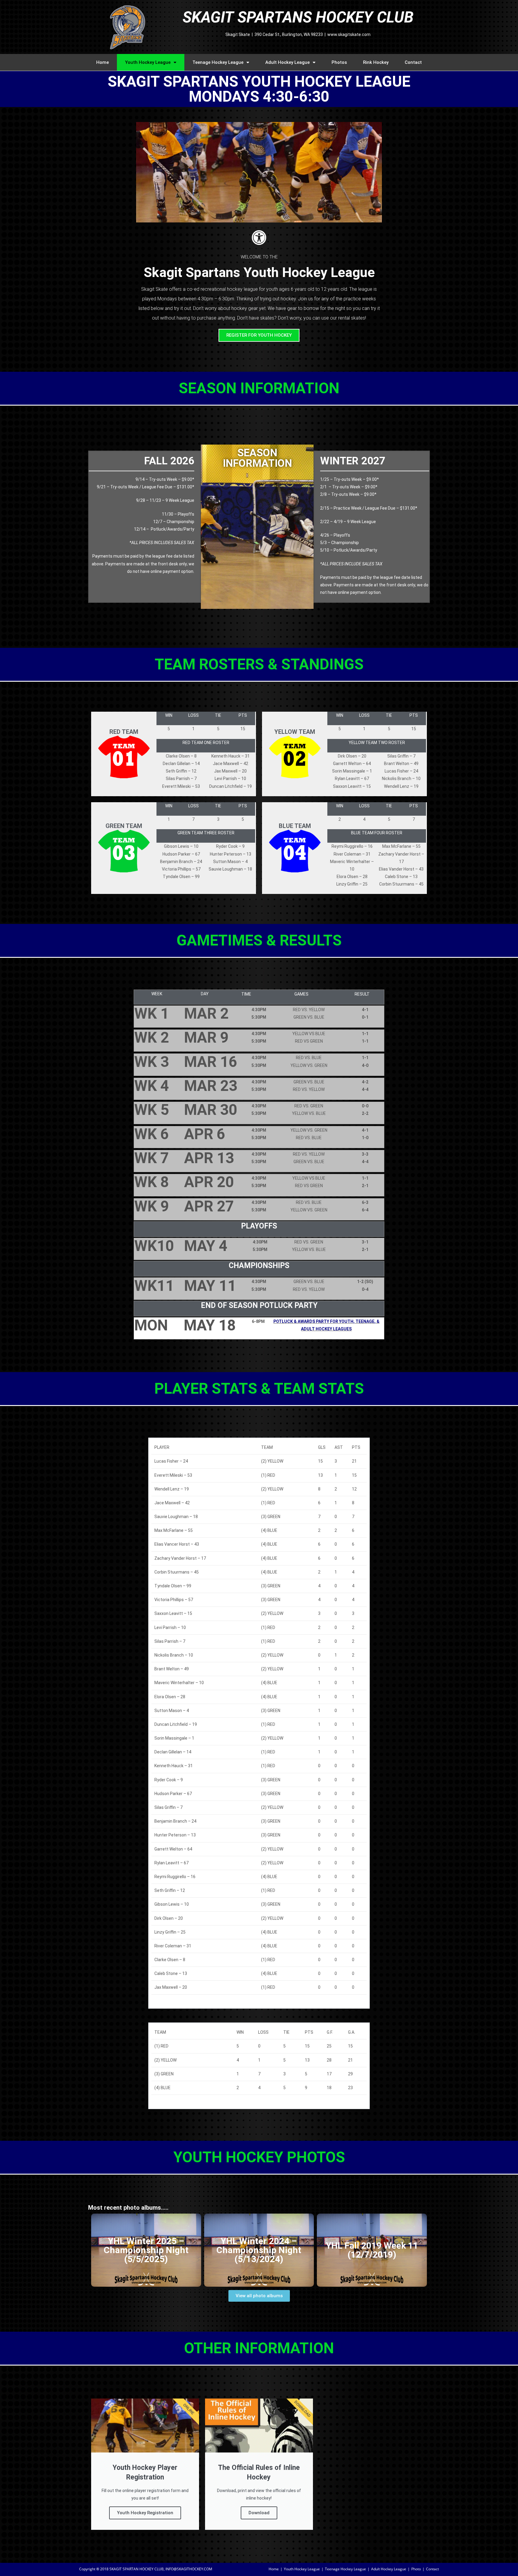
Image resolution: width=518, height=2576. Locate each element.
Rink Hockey (376, 62)
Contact (413, 62)
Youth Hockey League (148, 62)
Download (259, 2513)
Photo (416, 2569)
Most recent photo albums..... (128, 2208)
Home (103, 62)
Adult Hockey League (287, 62)
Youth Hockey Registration (145, 2513)
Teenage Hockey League (218, 62)
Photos (339, 62)
